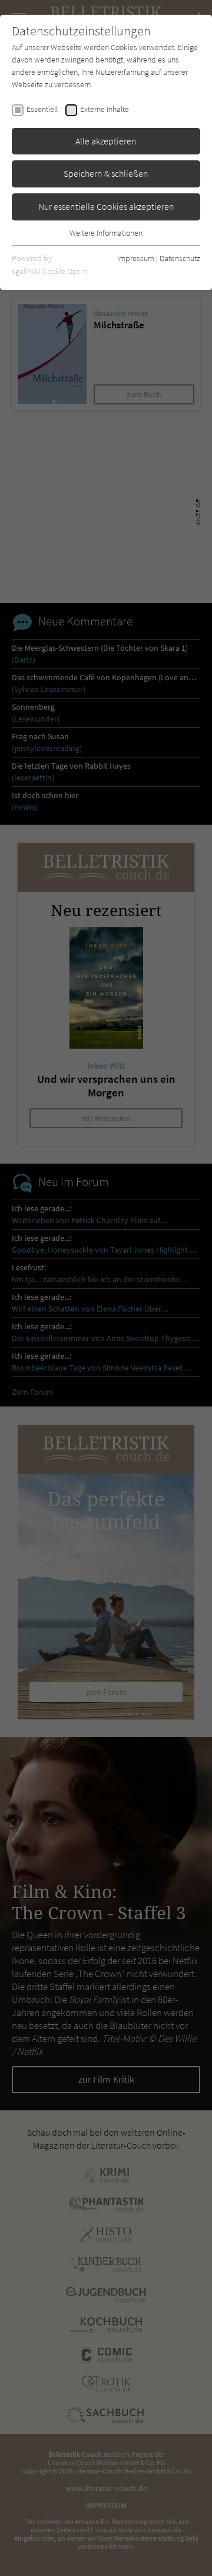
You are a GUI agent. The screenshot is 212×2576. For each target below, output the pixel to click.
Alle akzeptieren (106, 141)
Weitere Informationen (106, 233)
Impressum (136, 258)
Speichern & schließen (106, 173)
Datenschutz (180, 258)
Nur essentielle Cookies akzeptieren (106, 206)
